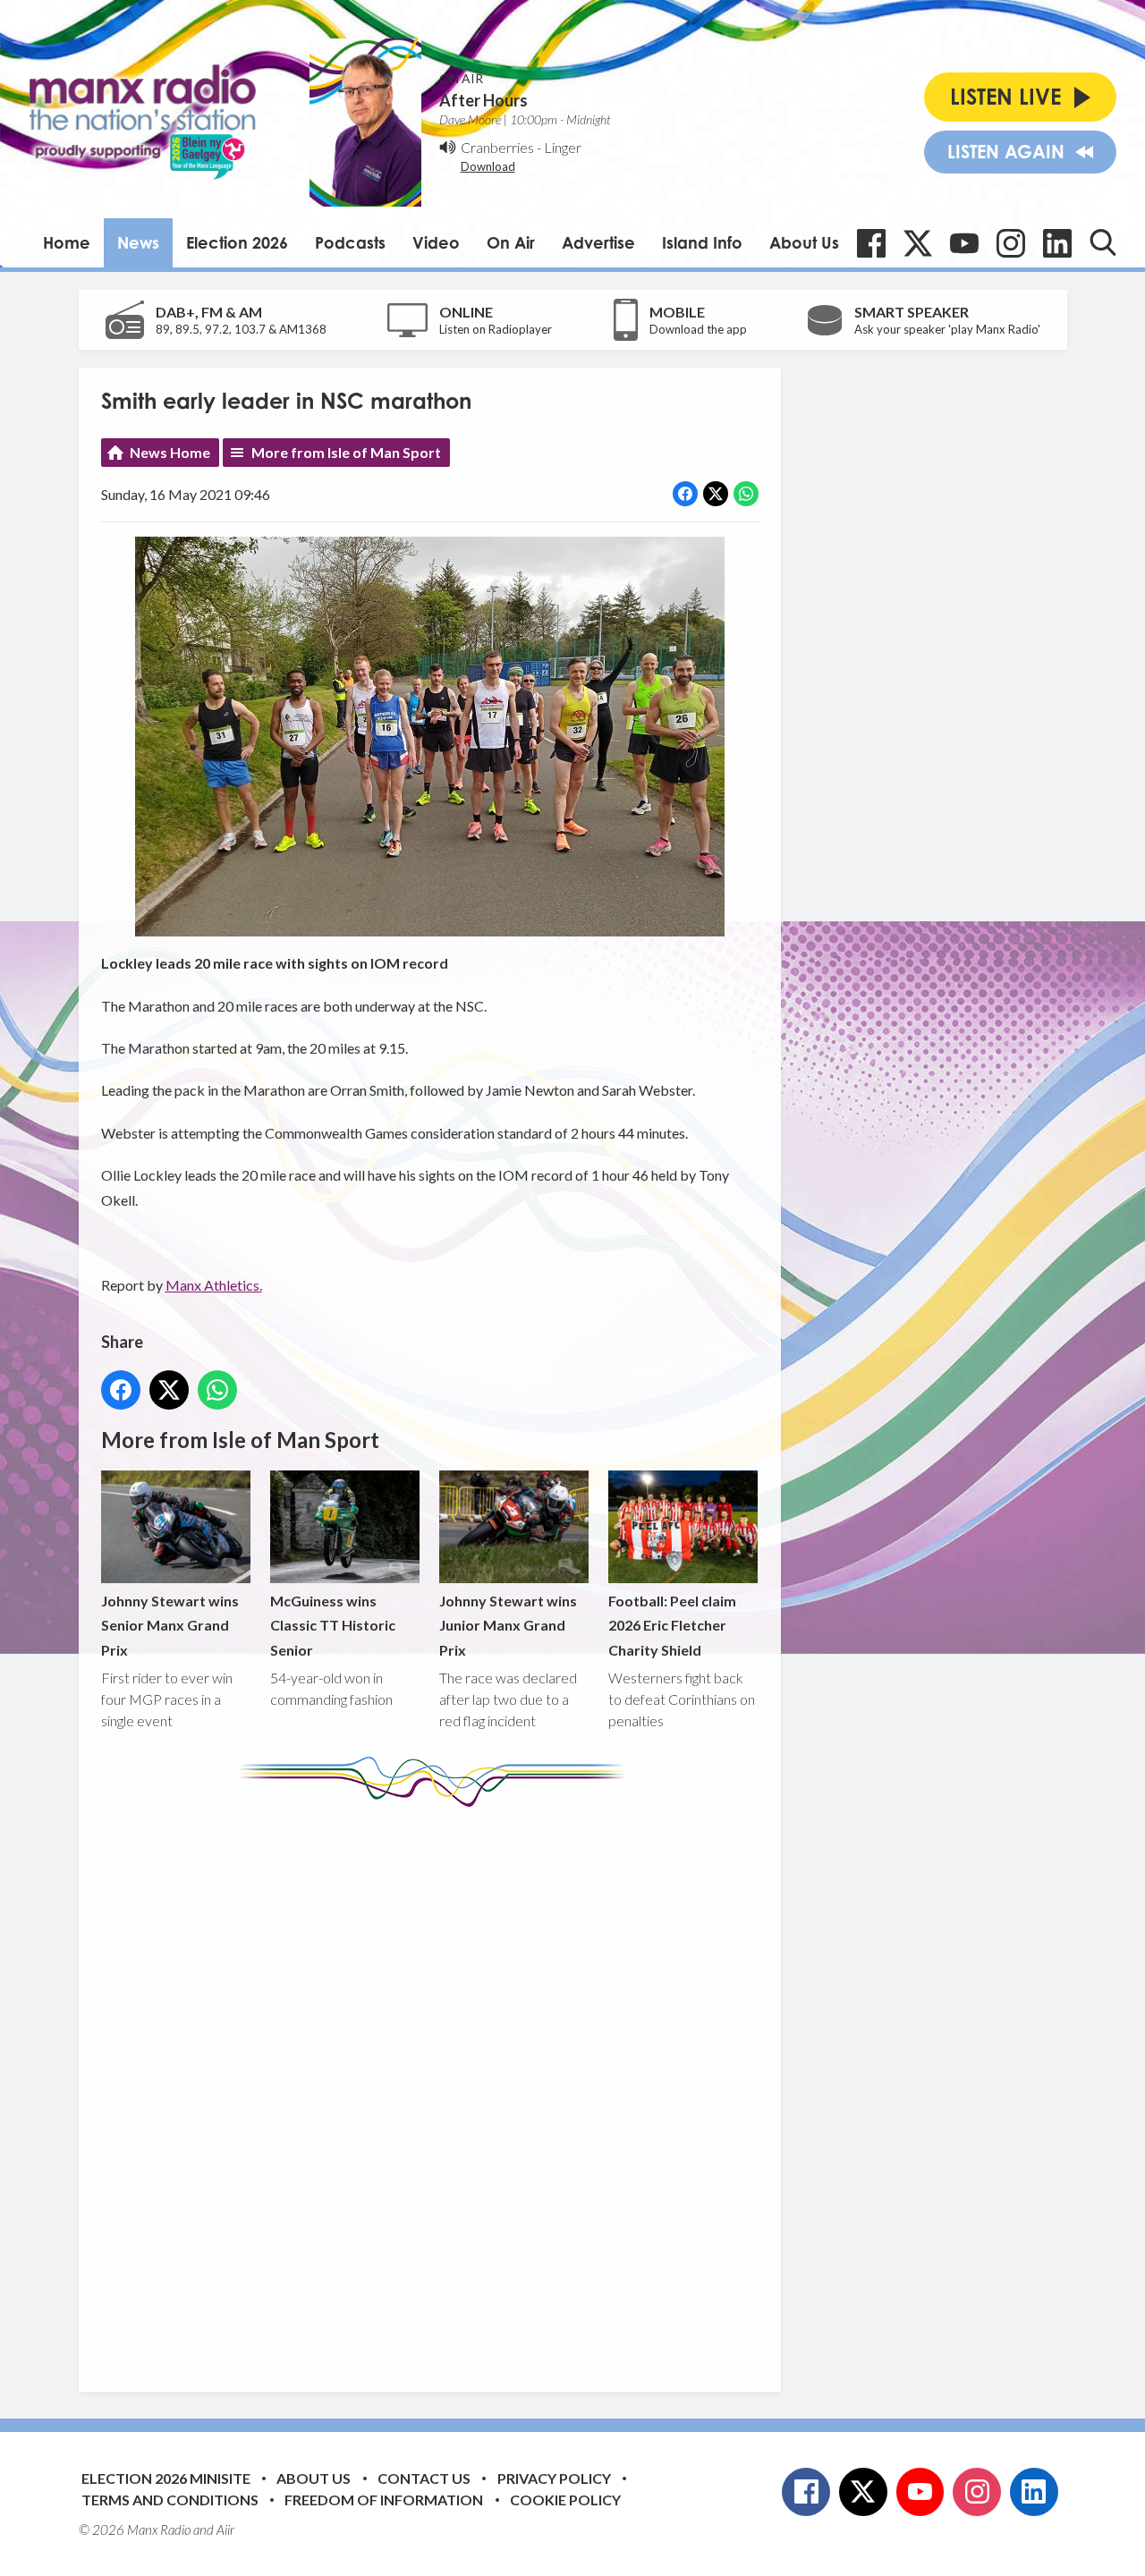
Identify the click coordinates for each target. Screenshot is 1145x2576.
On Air (511, 242)
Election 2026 (237, 242)
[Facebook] (871, 243)
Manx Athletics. (214, 1285)
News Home (170, 452)
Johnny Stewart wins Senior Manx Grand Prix (170, 1625)
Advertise (598, 242)
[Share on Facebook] (685, 494)
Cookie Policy (565, 2500)
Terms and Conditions (170, 2500)
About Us (804, 242)
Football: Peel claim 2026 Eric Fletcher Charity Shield (672, 1625)
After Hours (483, 100)
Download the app (698, 329)
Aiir (225, 2529)
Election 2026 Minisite (166, 2478)
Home (67, 242)
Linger (563, 147)
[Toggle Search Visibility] (1103, 242)
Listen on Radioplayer (496, 329)
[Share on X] (716, 494)
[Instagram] (1011, 243)
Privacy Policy (554, 2478)
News (138, 242)
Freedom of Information (384, 2500)
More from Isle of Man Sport (346, 452)
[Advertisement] (437, 2086)
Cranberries (497, 147)
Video (436, 242)
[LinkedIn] (1057, 243)
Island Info (702, 242)
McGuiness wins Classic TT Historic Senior (333, 1625)
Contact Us (424, 2478)
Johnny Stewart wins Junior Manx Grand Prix (508, 1625)
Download (488, 166)
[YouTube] (964, 243)
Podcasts (350, 242)
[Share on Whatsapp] (746, 494)
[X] (918, 243)
